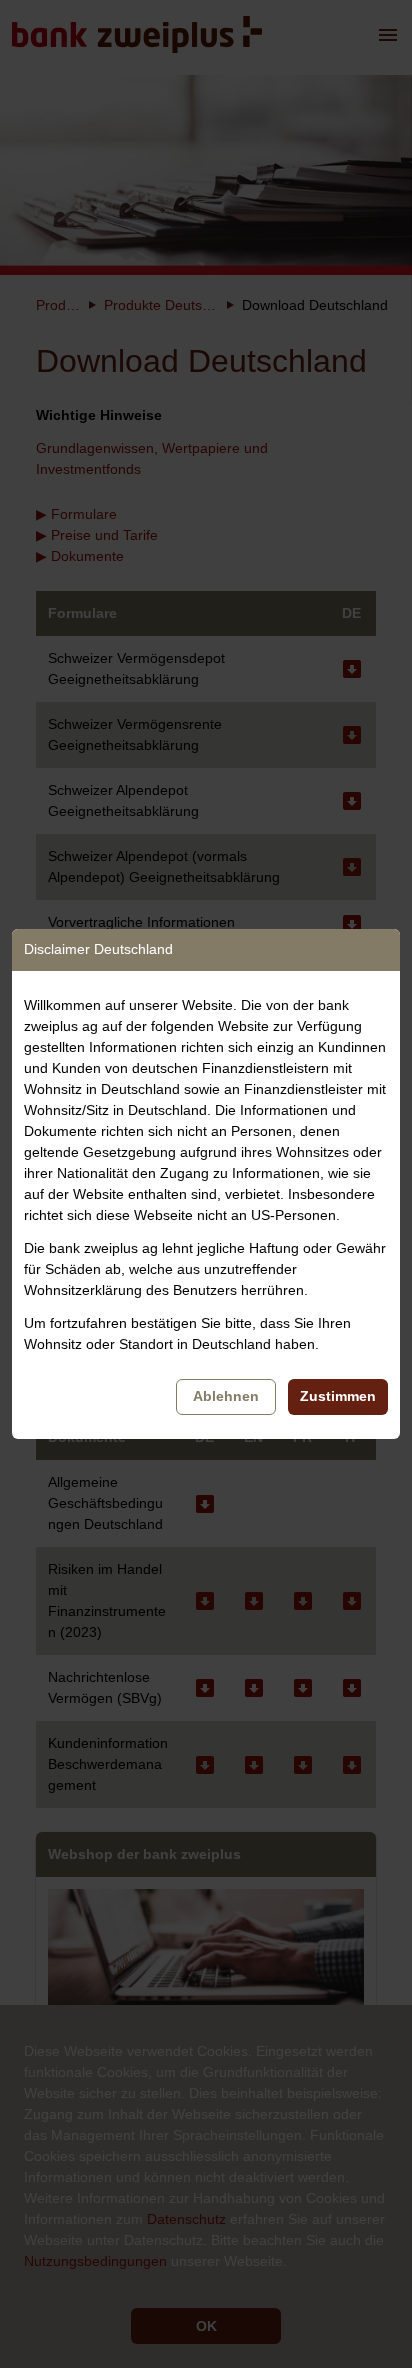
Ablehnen (226, 1396)
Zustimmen (338, 1396)
